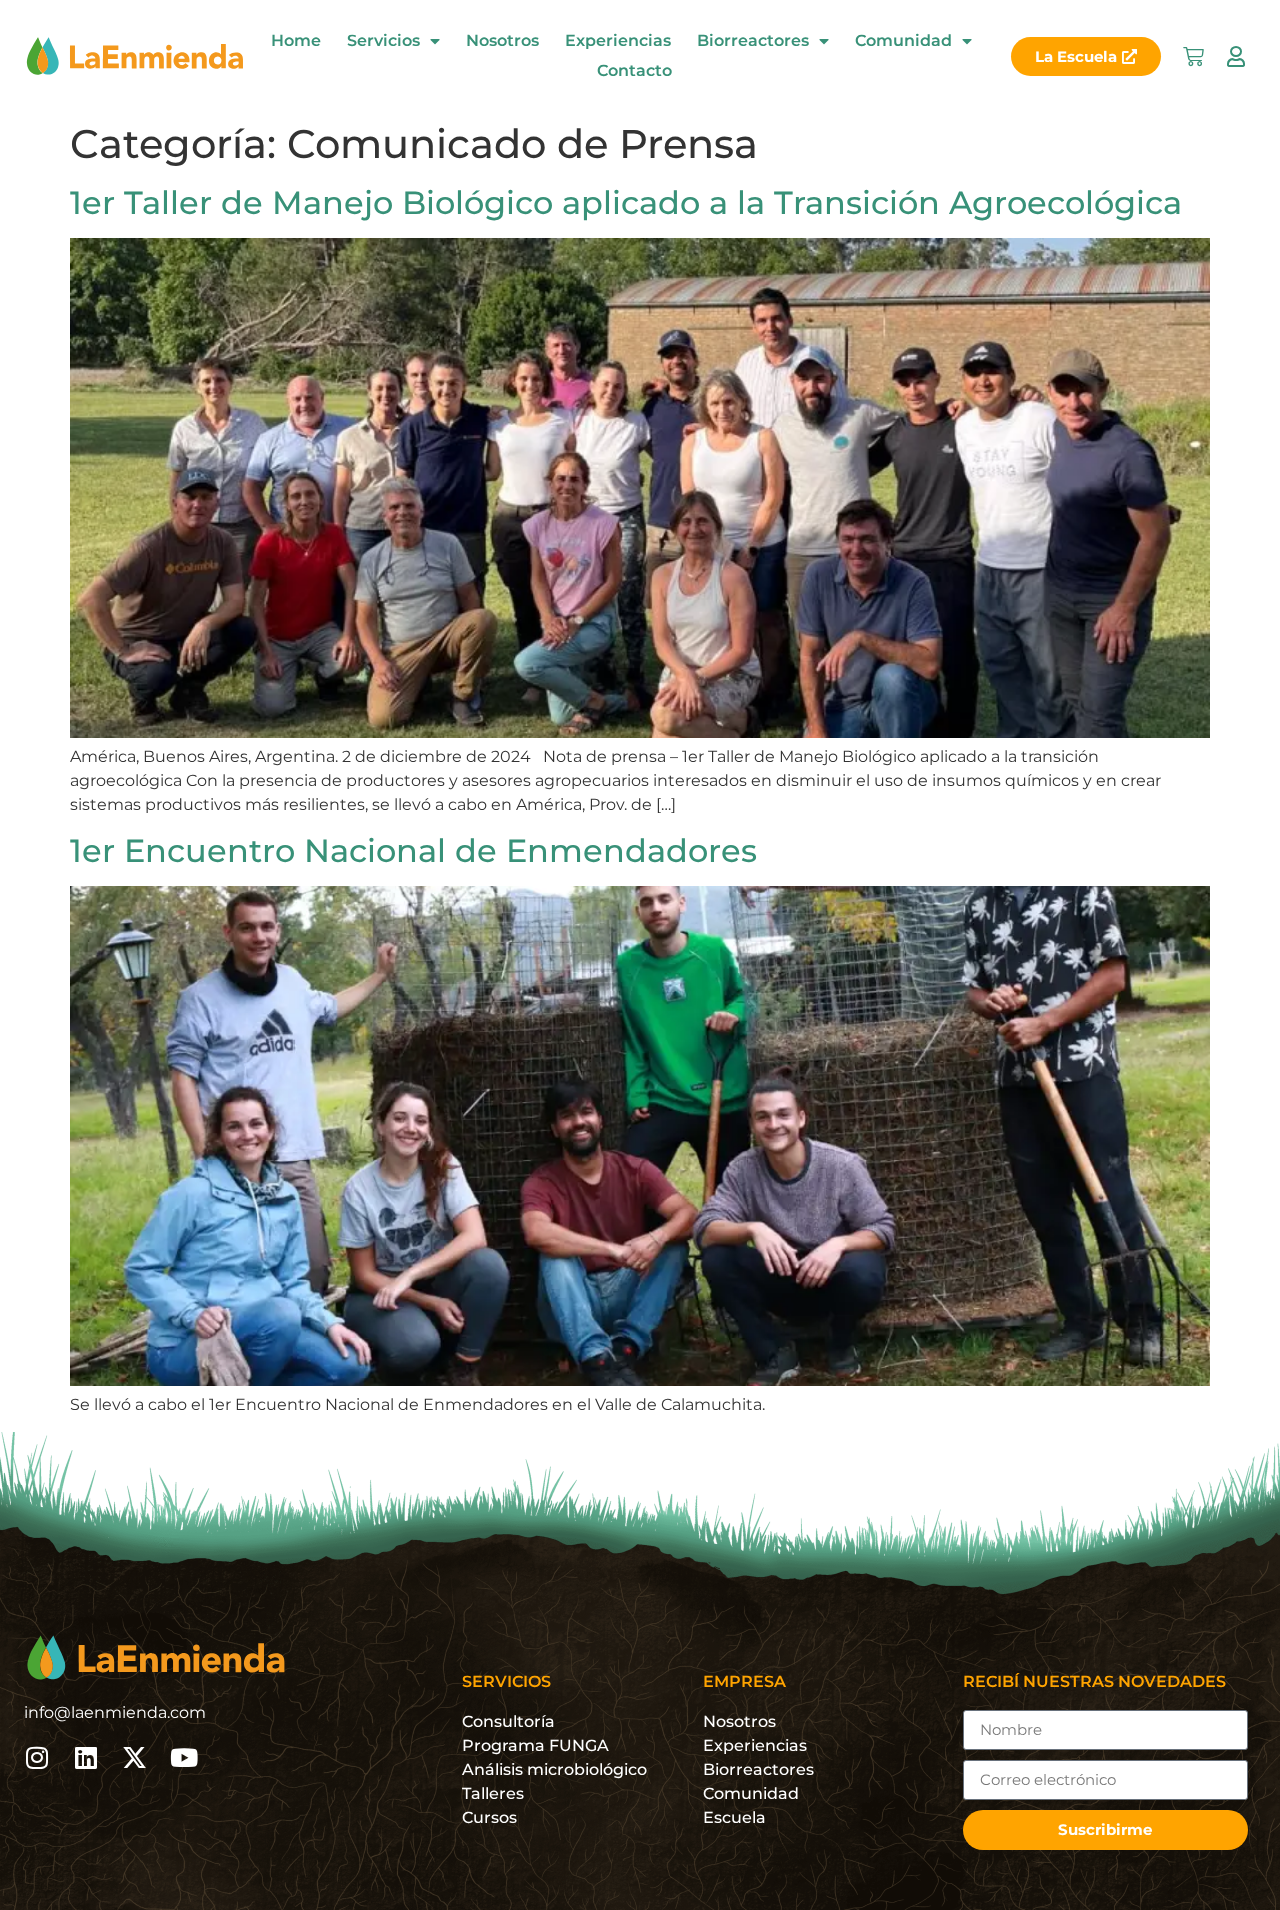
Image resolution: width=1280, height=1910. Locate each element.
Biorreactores (753, 40)
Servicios (383, 40)
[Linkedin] (85, 1757)
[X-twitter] (134, 1757)
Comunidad (903, 40)
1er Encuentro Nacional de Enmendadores (413, 850)
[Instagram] (36, 1757)
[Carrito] (1193, 56)
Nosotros (502, 40)
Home (296, 40)
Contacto (634, 70)
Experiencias (618, 40)
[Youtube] (183, 1757)
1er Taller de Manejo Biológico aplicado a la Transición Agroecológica (626, 202)
